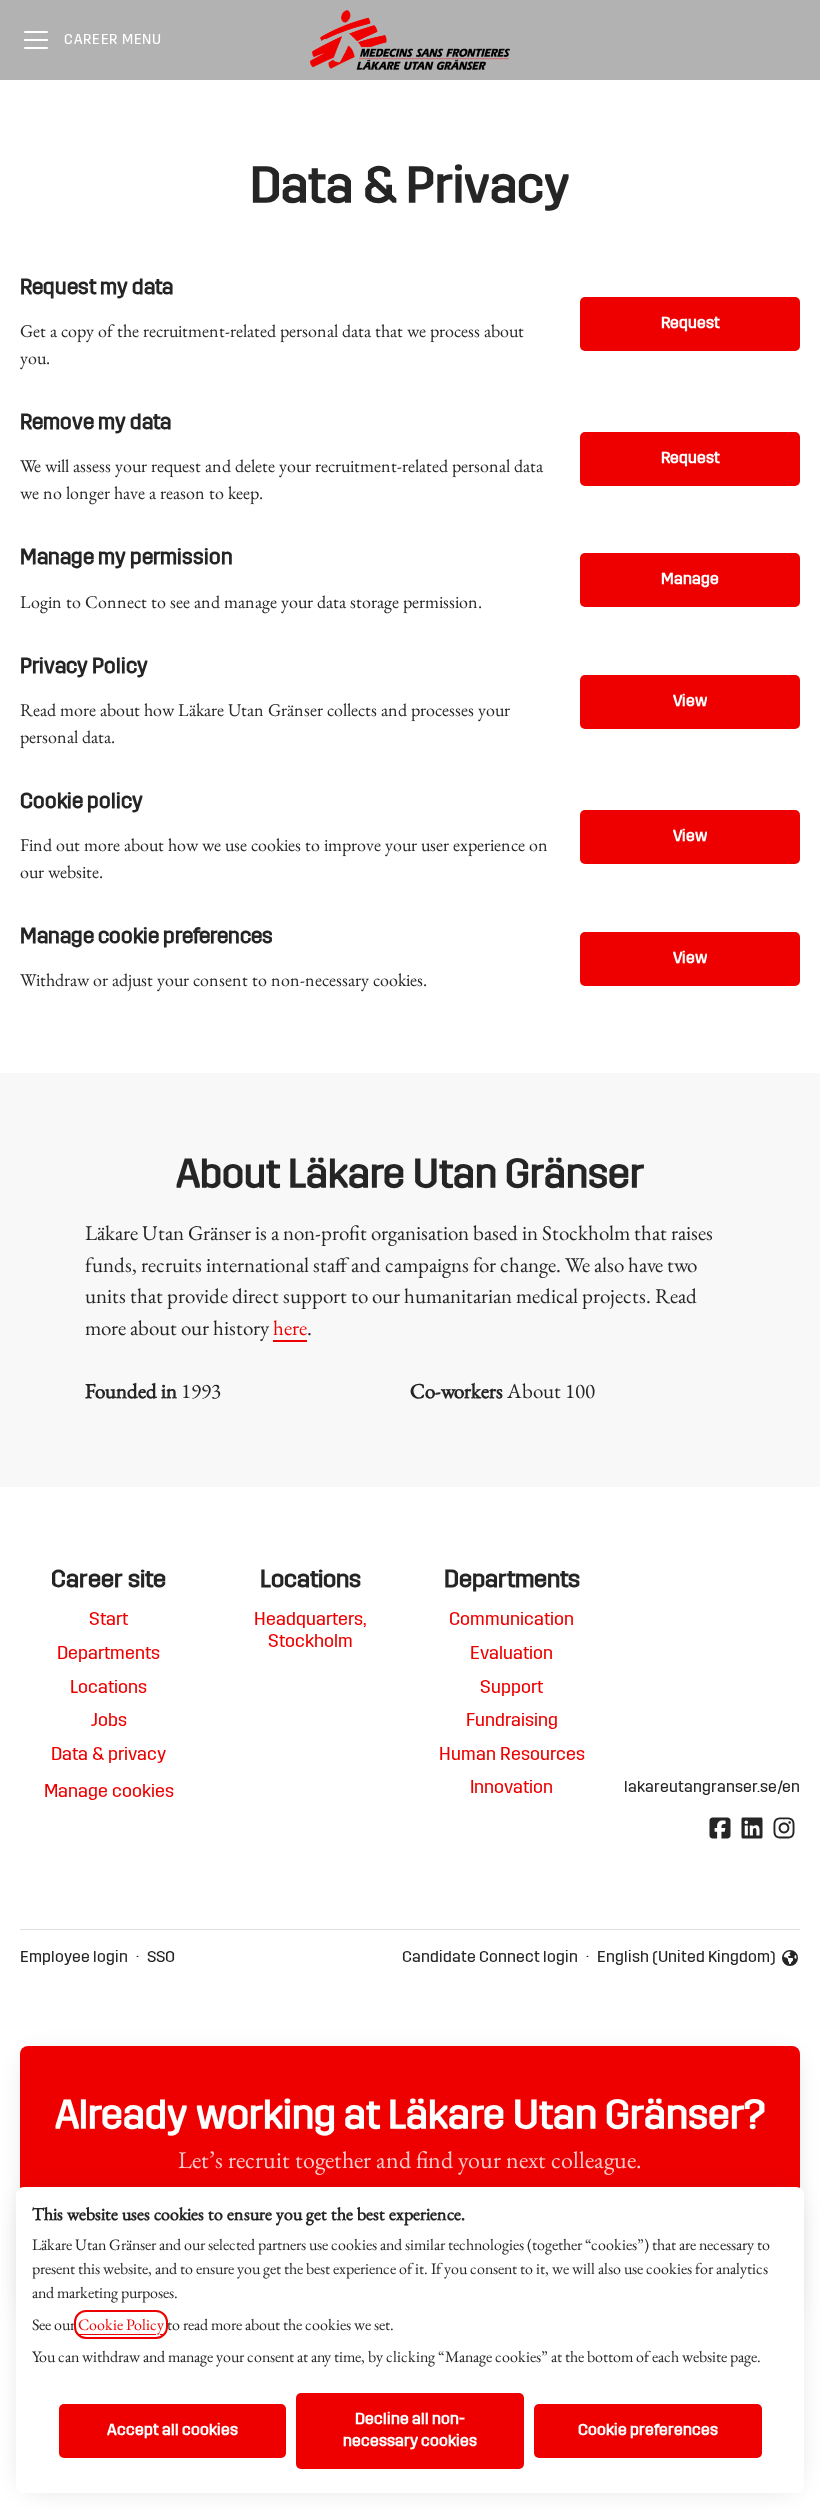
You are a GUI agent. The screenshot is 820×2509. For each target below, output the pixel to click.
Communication (511, 1621)
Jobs (109, 1722)
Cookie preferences (648, 2431)
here (290, 1327)
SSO (161, 1958)
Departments (108, 1655)
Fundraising (512, 1722)
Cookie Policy (121, 2324)
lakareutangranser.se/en (712, 1788)
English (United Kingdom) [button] (686, 1960)
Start (108, 1621)
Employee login (74, 1958)
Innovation (511, 1789)
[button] (690, 959)
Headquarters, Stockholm (310, 1632)
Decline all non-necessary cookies (410, 2431)
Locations (108, 1689)
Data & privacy (108, 1756)
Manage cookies (109, 1793)
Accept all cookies (172, 2431)
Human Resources (512, 1756)
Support (511, 1689)
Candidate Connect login (490, 1958)
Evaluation (511, 1655)
